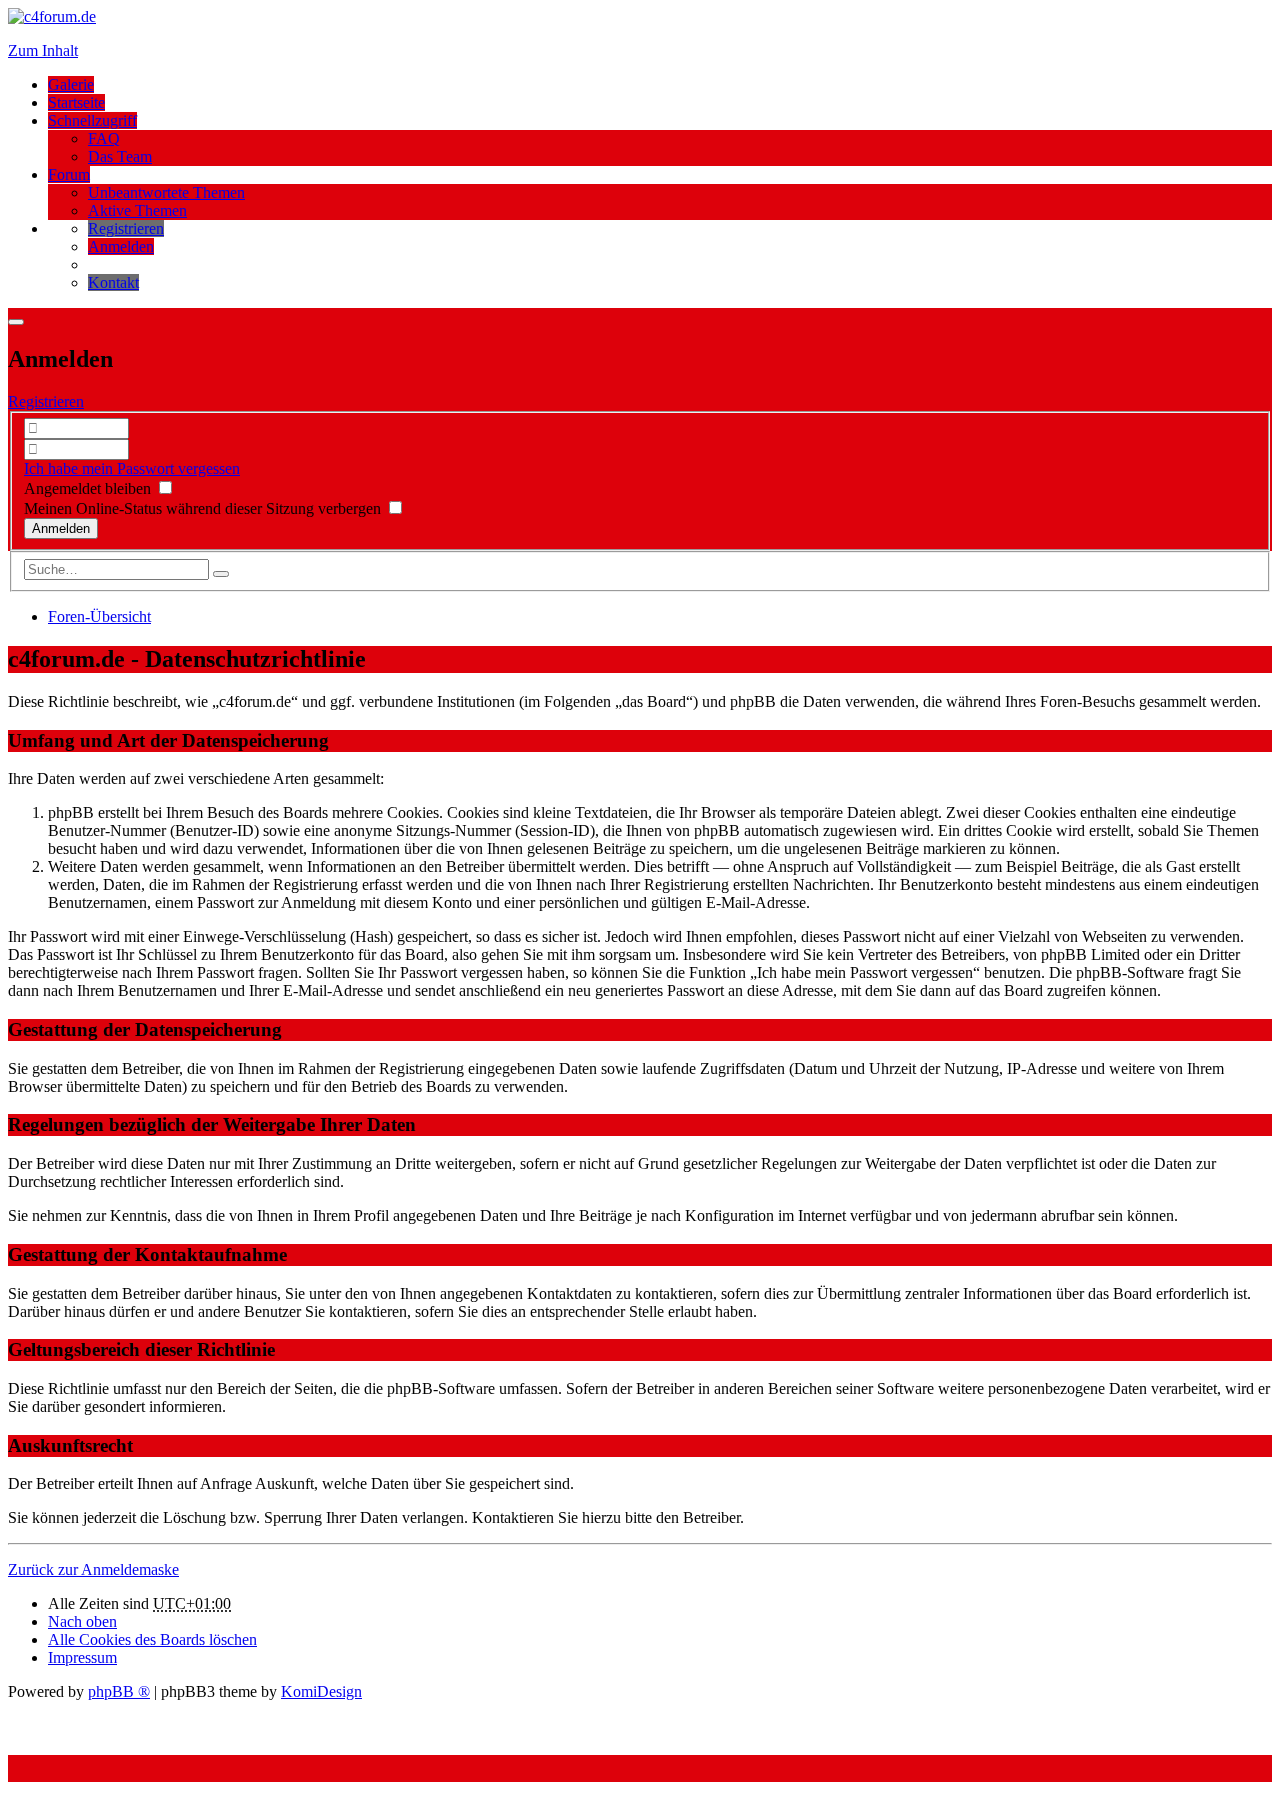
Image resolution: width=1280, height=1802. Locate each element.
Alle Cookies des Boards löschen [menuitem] (152, 1639)
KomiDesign (321, 1691)
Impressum (82, 1657)
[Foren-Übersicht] (52, 16)
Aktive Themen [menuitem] (137, 210)
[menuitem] (126, 228)
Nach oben (82, 1621)
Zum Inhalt (43, 50)
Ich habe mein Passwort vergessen (132, 468)
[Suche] (221, 574)
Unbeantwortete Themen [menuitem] (166, 192)
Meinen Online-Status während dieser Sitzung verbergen (204, 508)
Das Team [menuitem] (120, 156)
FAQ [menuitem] (104, 138)
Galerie (71, 84)
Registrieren (46, 401)
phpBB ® (119, 1691)
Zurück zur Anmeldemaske (93, 1569)
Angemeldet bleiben (89, 488)
